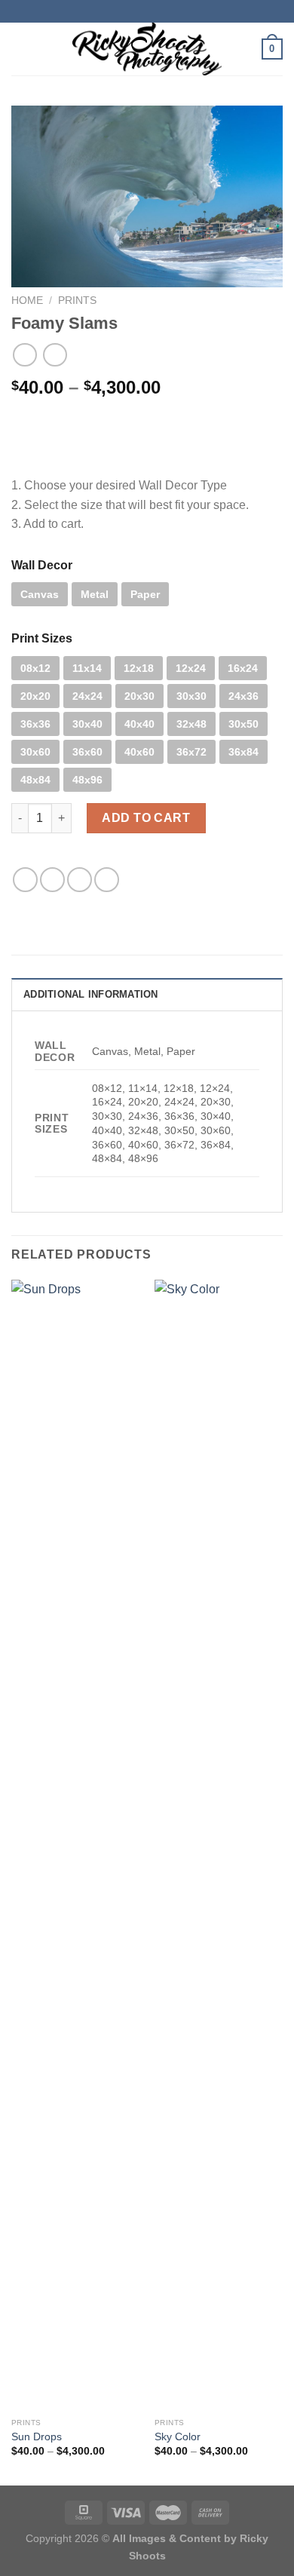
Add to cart (146, 818)
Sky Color (178, 2437)
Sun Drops (37, 2437)
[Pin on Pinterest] (107, 880)
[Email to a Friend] (80, 880)
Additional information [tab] (91, 994)
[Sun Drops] (75, 1845)
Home (27, 301)
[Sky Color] (219, 1845)
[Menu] (20, 49)
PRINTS (77, 301)
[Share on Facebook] (25, 880)
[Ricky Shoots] (147, 49)
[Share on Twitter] (52, 880)
